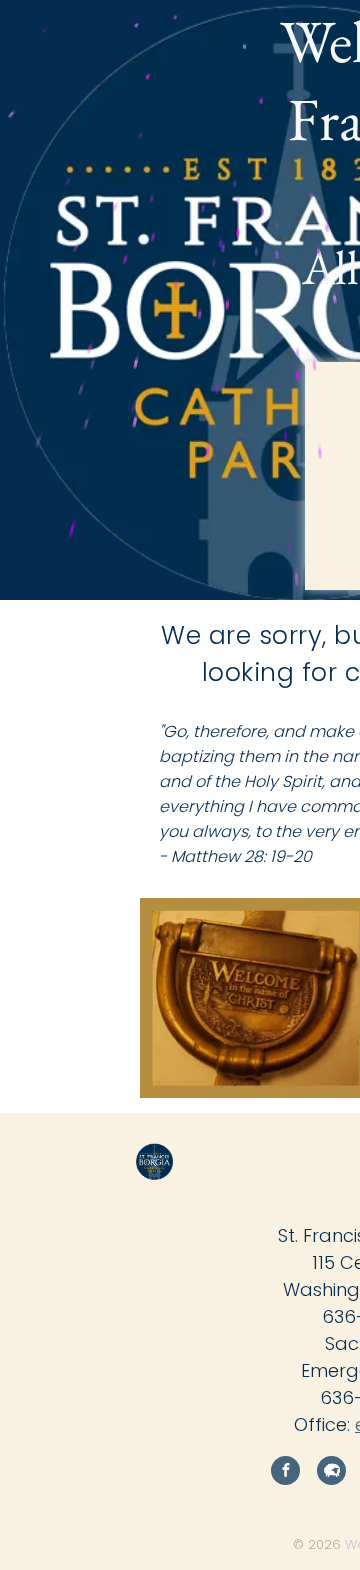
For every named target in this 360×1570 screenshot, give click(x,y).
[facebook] (285, 1473)
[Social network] (331, 1473)
